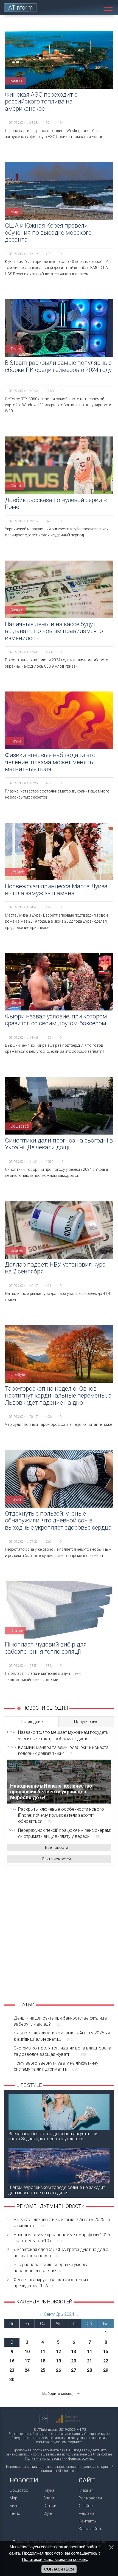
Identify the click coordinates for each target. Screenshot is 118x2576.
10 (27, 2352)
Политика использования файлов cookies (59, 2458)
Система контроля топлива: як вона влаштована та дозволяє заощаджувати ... (62, 2051)
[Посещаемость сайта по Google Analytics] (68, 2419)
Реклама (87, 2513)
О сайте (86, 2506)
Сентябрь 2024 (59, 2314)
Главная (86, 2490)
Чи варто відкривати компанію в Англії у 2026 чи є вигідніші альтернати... (62, 2036)
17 (27, 2361)
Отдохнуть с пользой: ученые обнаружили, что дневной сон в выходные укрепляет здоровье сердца (58, 1521)
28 (89, 2370)
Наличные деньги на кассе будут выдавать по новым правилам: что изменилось (54, 631)
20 (74, 2361)
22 (106, 2361)
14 (89, 2352)
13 (74, 2352)
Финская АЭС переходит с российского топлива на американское (41, 102)
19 (58, 2361)
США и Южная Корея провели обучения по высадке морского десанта (48, 233)
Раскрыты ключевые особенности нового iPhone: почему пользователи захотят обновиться (61, 1815)
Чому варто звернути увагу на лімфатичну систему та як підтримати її (56, 2066)
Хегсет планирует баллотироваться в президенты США (52, 2283)
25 (43, 2370)
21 (89, 2361)
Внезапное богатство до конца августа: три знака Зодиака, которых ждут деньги (53, 2136)
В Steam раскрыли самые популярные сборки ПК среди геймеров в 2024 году (58, 366)
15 (106, 2352)
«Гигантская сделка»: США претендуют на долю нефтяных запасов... (61, 2252)
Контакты (88, 2521)
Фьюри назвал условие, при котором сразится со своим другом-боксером (56, 1020)
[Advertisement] (59, 1933)
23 (12, 2370)
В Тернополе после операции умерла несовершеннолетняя (51, 2268)
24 (27, 2370)
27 (74, 2370)
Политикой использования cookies (54, 2559)
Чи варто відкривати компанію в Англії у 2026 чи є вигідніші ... (62, 2223)
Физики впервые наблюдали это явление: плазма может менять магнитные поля (50, 762)
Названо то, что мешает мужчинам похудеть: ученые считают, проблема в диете (64, 1735)
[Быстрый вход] (84, 8)
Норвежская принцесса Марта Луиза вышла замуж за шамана (56, 890)
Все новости (57, 1847)
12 (58, 2352)
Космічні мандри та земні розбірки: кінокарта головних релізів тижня (63, 1750)
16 (12, 2361)
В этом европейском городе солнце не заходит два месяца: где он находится (57, 2190)
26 (58, 2370)
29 (106, 2370)
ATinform (21, 8)
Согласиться (59, 2569)
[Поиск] (96, 8)
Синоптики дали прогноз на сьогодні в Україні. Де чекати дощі (59, 1144)
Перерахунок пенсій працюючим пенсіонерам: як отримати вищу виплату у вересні (64, 1833)
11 (43, 2352)
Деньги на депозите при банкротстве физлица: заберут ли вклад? (61, 2021)
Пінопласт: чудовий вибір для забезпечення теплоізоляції (46, 1648)
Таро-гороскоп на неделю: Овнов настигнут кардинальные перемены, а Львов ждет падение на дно (58, 1396)
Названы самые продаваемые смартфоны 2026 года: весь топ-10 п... (62, 2238)
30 (12, 2380)
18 (43, 2361)
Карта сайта (90, 2529)
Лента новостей (56, 1859)
